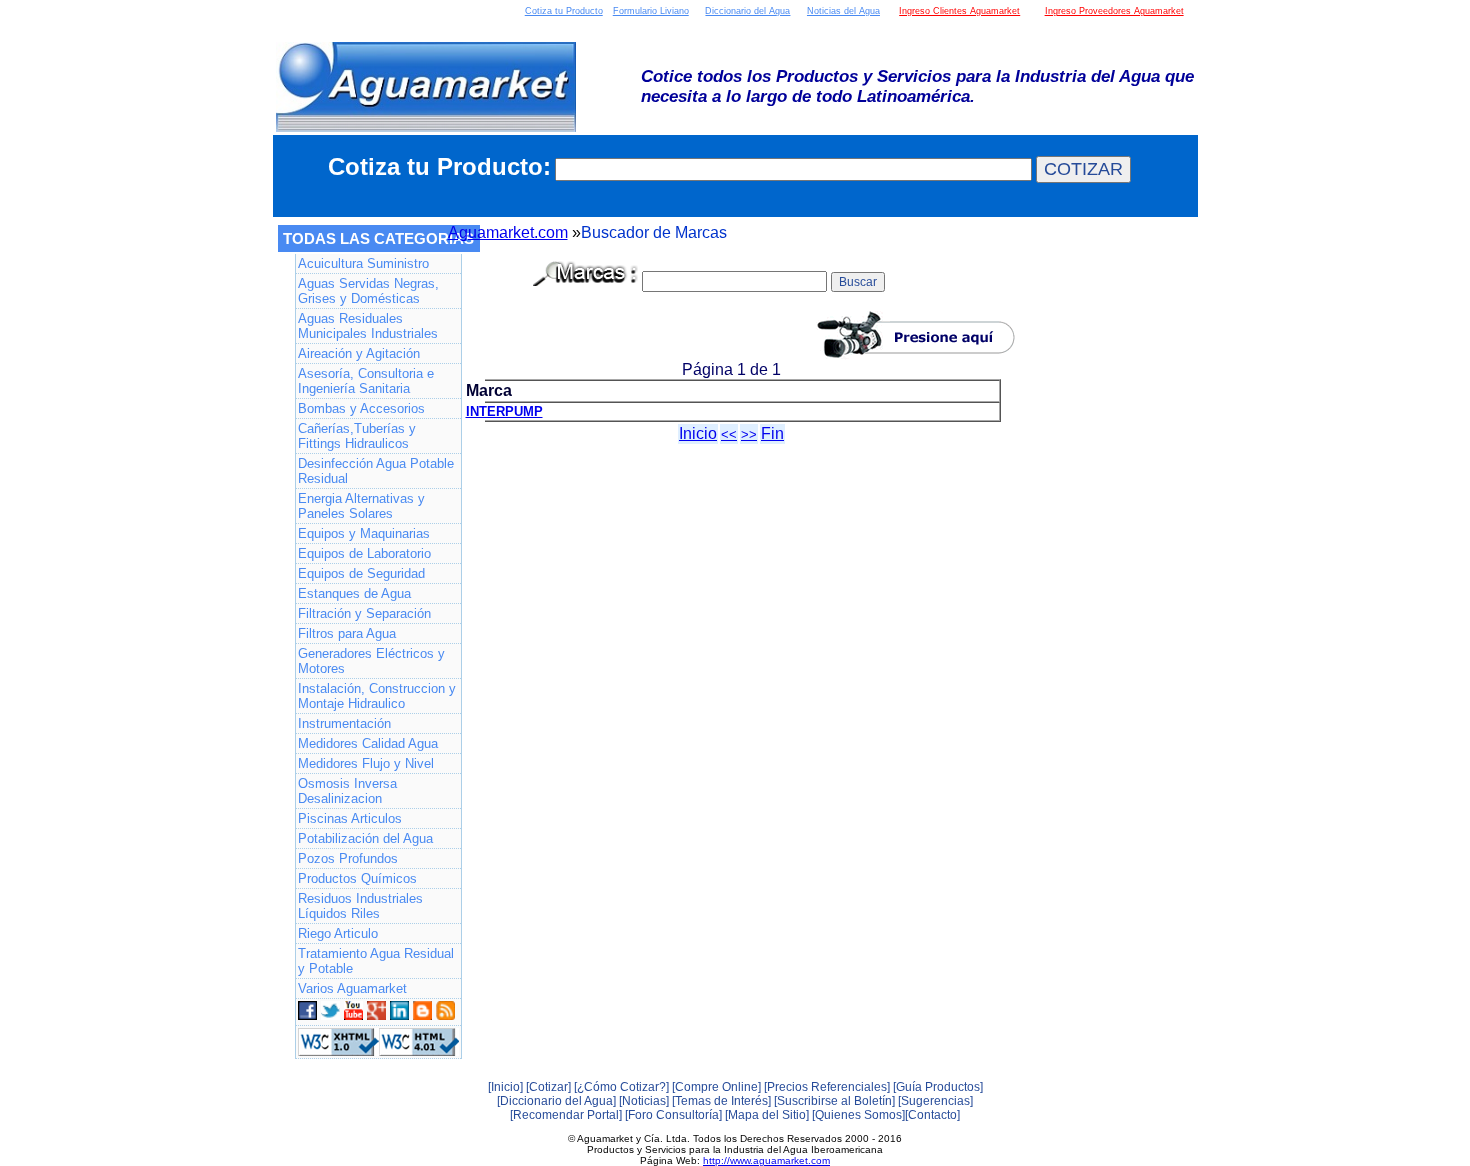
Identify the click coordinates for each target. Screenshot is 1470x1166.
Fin (772, 433)
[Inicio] (505, 1087)
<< (729, 434)
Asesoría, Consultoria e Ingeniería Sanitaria (366, 381)
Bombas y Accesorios (361, 408)
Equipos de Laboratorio (364, 553)
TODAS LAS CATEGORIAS (378, 238)
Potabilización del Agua (365, 838)
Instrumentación (344, 723)
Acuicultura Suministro (363, 263)
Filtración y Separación (364, 613)
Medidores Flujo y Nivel (366, 763)
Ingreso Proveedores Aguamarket (1114, 11)
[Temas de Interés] (721, 1101)
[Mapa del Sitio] (767, 1115)
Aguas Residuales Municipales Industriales (368, 326)
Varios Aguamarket (352, 988)
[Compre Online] (716, 1087)
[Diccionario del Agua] (556, 1101)
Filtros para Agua (347, 633)
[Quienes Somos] (858, 1115)
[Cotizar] (548, 1087)
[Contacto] (932, 1115)
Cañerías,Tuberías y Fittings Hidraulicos (357, 436)
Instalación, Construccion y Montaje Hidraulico (377, 696)
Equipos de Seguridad (361, 573)
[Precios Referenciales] (827, 1087)
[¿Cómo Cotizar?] (621, 1087)
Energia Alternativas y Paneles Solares (361, 506)
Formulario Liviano (651, 11)
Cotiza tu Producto (564, 11)
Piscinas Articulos (350, 818)
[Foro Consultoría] (673, 1115)
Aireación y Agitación (359, 353)
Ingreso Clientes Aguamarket (959, 11)
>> (749, 434)
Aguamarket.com (508, 232)
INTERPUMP (504, 411)
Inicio (698, 433)
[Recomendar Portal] (566, 1115)
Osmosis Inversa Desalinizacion (347, 791)
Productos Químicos (357, 878)
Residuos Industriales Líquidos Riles (360, 906)
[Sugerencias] (935, 1101)
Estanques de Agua (354, 593)
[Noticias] (644, 1101)
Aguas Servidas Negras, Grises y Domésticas (368, 291)
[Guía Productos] (938, 1087)
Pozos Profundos (348, 858)
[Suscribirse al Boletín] (834, 1101)
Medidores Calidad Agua (368, 743)
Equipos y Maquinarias (364, 533)
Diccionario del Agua (747, 11)
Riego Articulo (338, 933)
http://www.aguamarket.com (766, 1160)
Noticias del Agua (843, 11)
